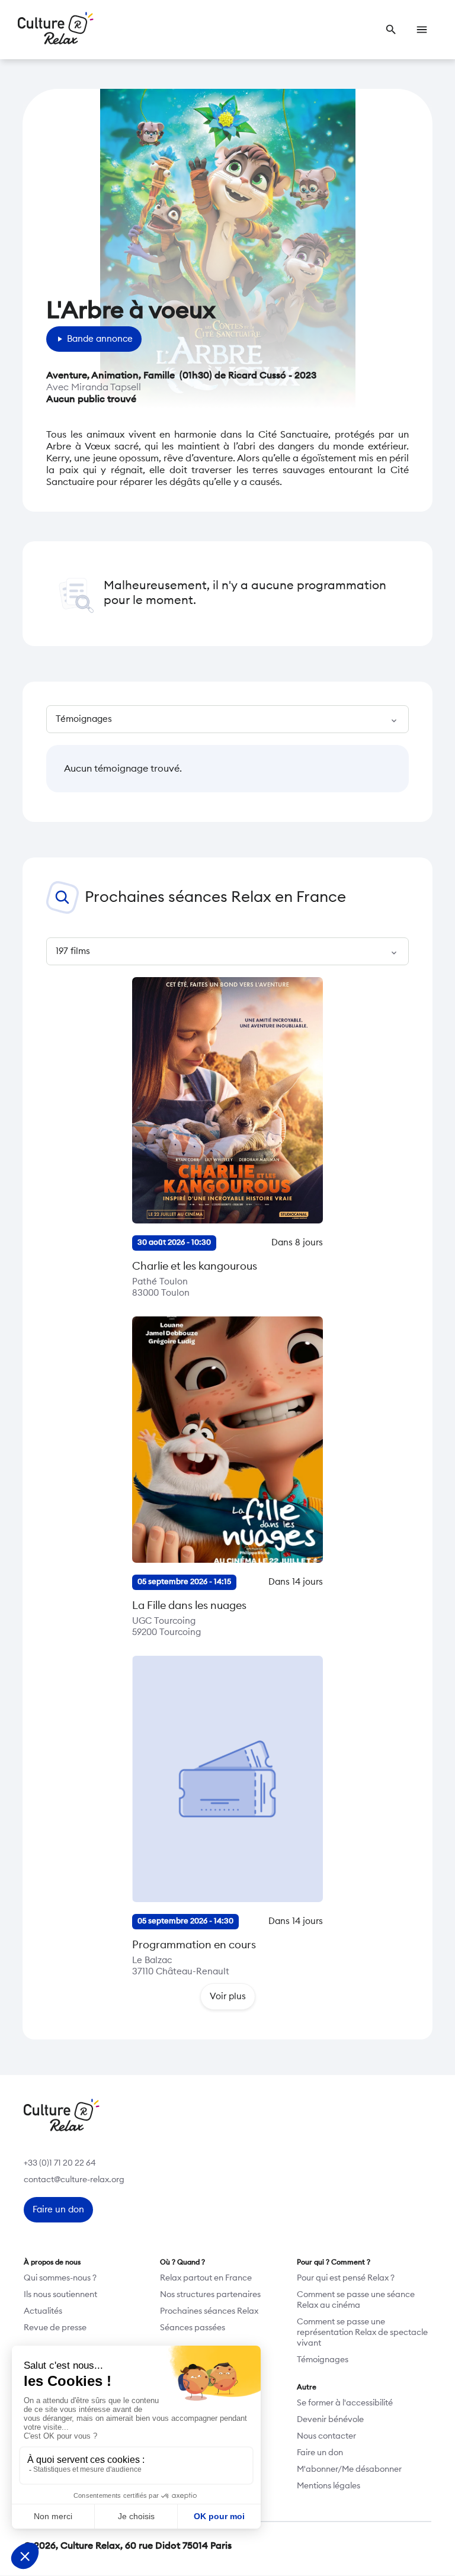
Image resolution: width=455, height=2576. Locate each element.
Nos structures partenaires (210, 2295)
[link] (391, 30)
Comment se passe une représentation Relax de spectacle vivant (362, 2333)
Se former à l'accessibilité (345, 2403)
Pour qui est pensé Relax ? (346, 2278)
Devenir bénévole (330, 2420)
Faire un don (320, 2453)
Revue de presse (55, 2328)
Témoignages (323, 2360)
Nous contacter (326, 2436)
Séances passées (193, 2328)
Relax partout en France (206, 2278)
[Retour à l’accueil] (56, 30)
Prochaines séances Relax (209, 2311)
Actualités (43, 2311)
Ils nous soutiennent (60, 2295)
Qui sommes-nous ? (60, 2278)
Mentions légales (329, 2486)
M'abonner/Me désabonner (349, 2469)
